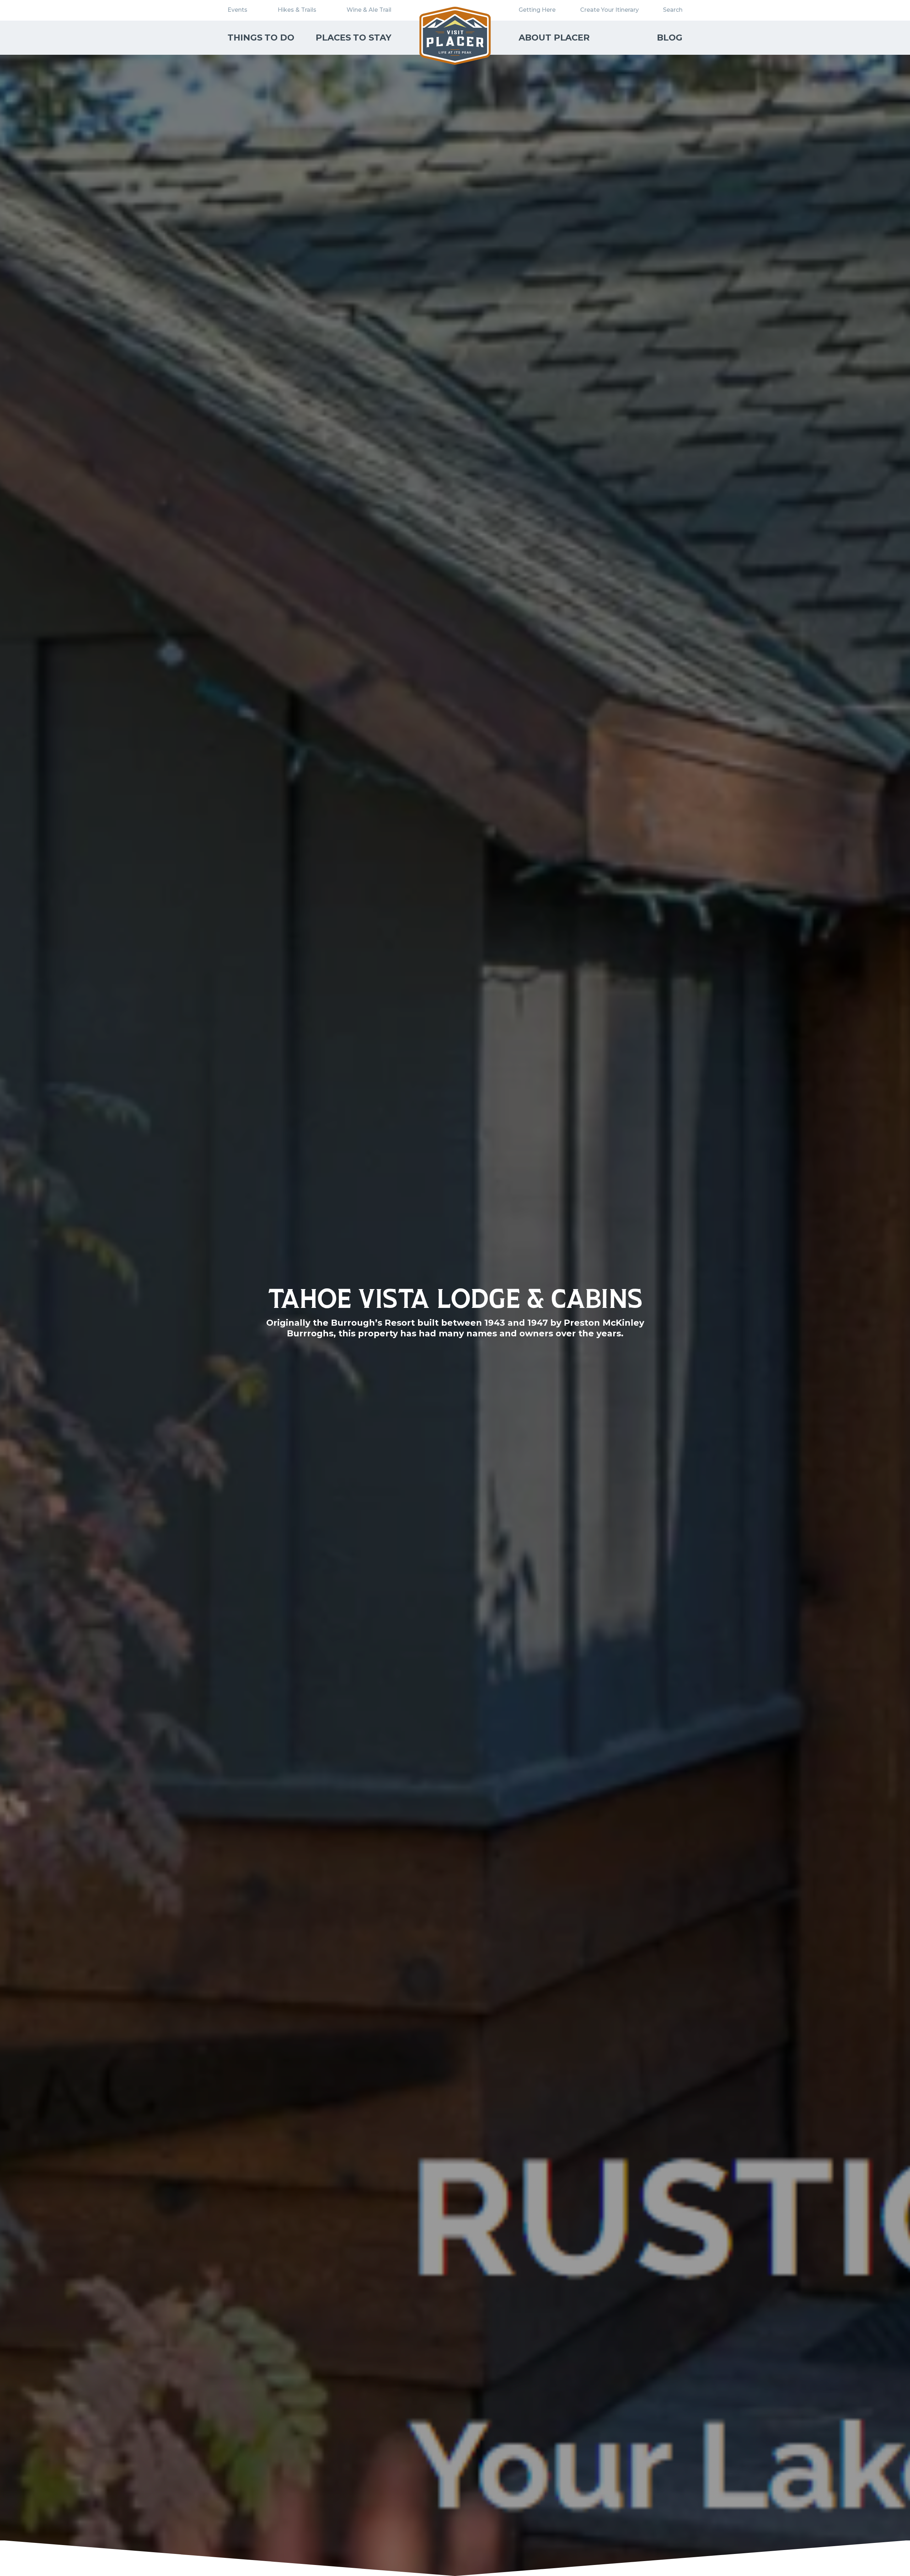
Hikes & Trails (297, 10)
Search (673, 10)
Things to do (261, 38)
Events (237, 10)
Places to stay (354, 38)
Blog (670, 38)
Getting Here (537, 10)
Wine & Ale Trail (369, 10)
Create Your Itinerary (609, 10)
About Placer (554, 38)
